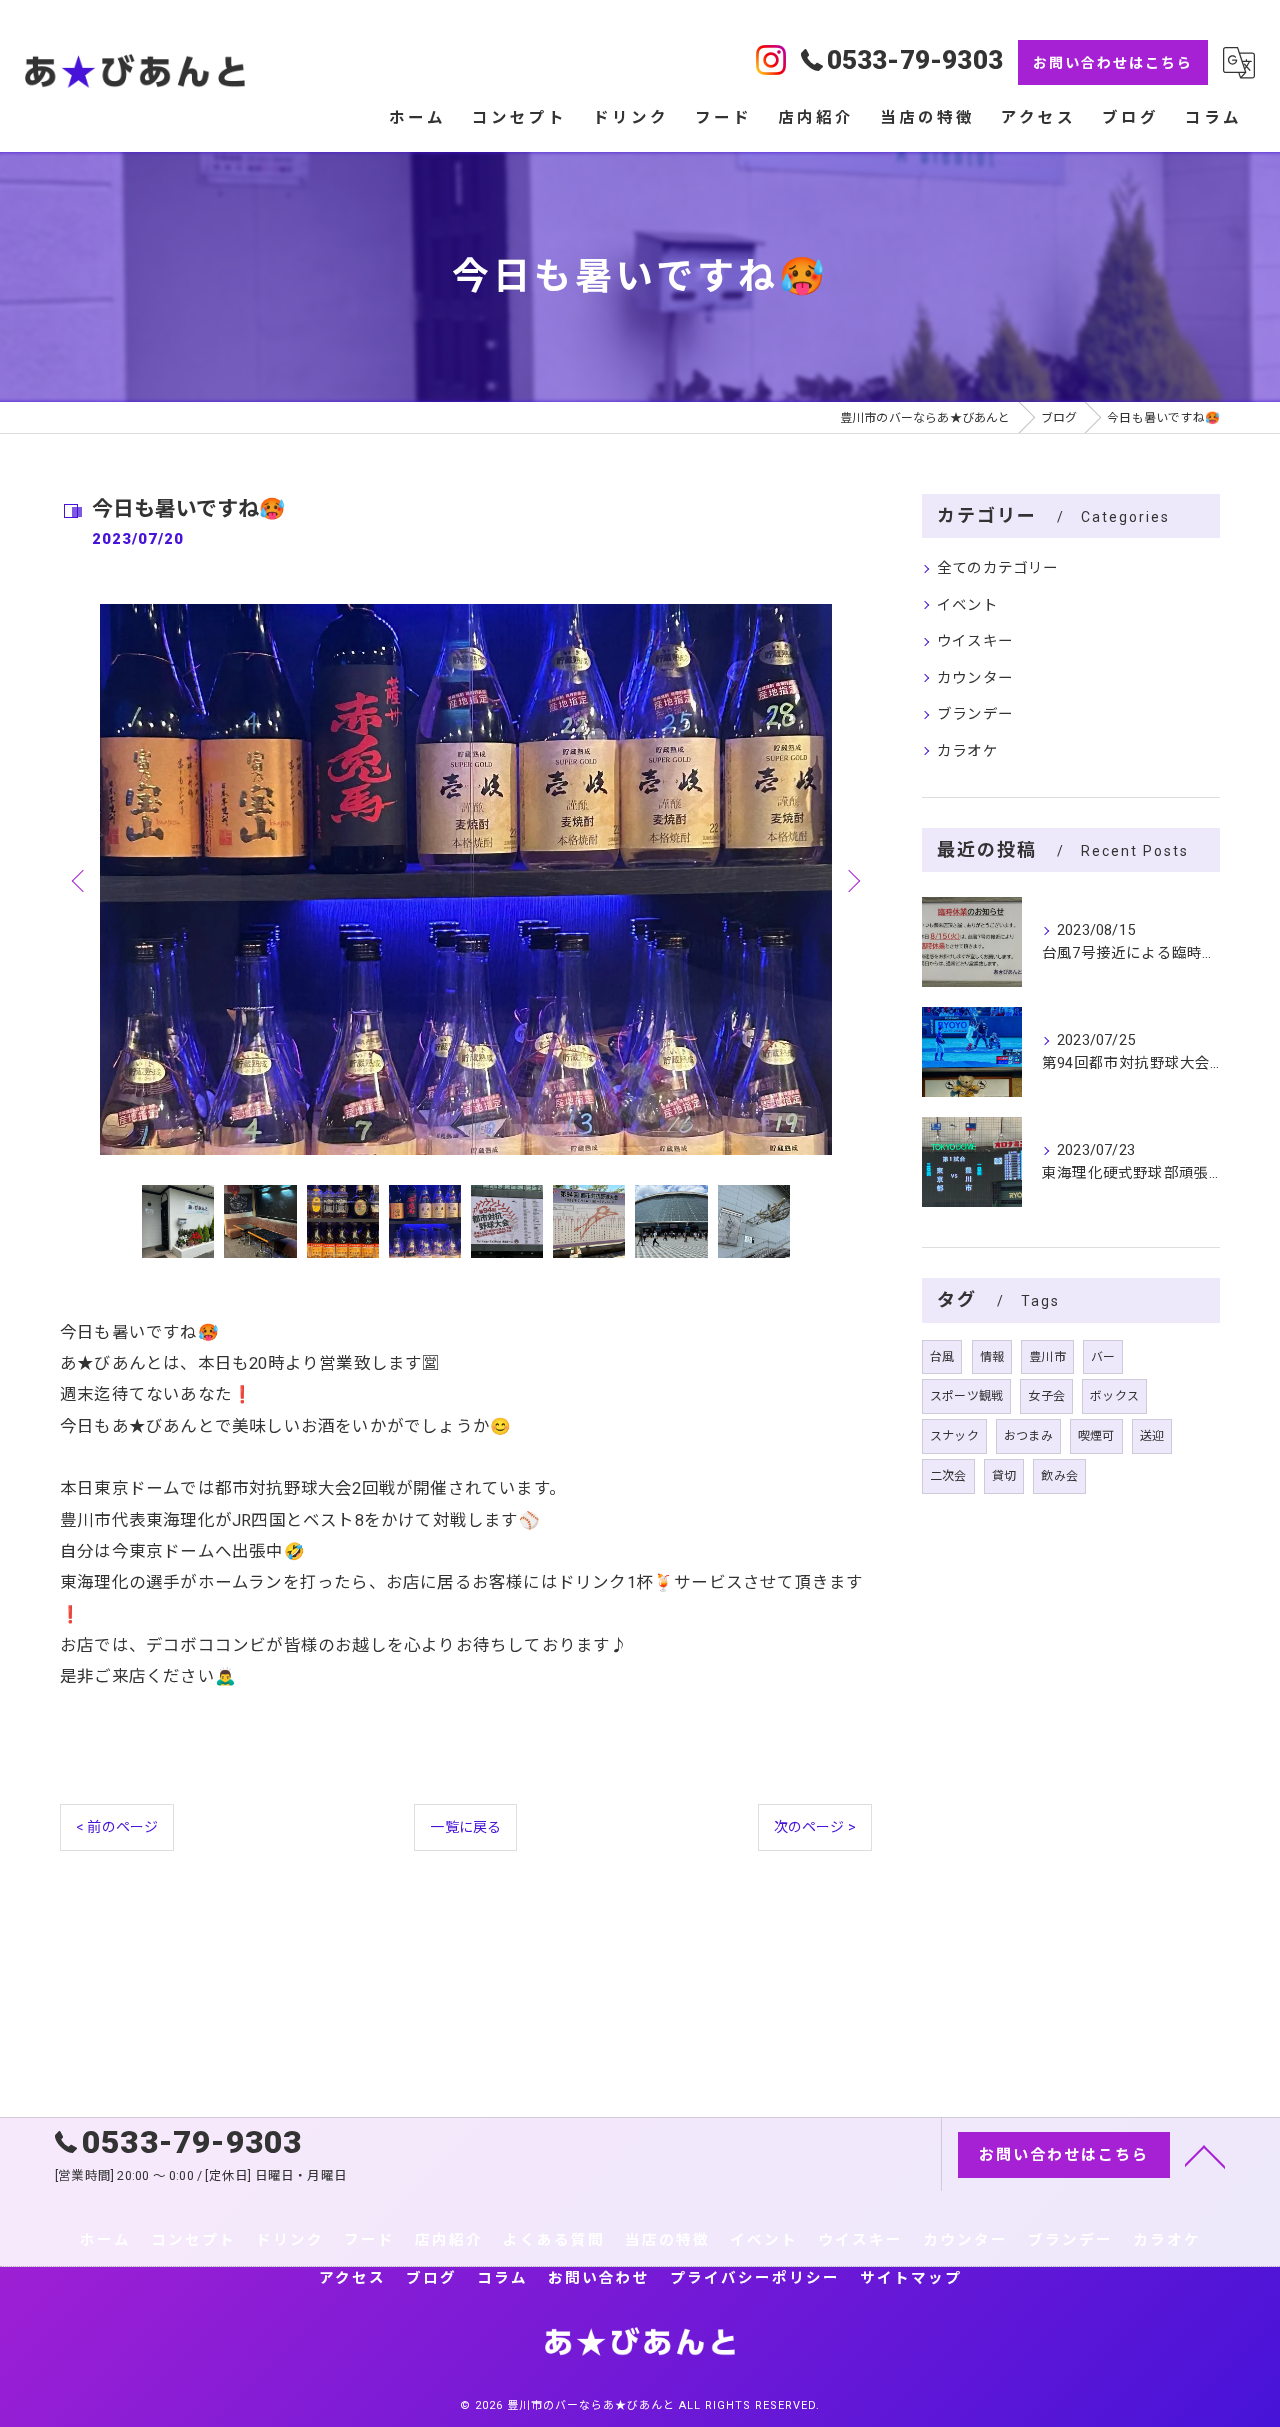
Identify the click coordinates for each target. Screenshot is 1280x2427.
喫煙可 (1096, 1436)
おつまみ (1028, 1436)
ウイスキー (975, 641)
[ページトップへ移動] (1205, 2155)
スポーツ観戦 (966, 1396)
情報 (992, 1357)
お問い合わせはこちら (1113, 63)
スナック (954, 1436)
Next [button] (852, 880)
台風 (942, 1357)
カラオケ (967, 751)
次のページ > (815, 1827)
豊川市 (1047, 1357)
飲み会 (1059, 1476)
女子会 (1046, 1396)
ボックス (1114, 1396)
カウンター (975, 678)
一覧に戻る (465, 1827)
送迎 (1152, 1436)
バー (1103, 1357)
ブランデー (975, 714)
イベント (967, 605)
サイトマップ (911, 2278)
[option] (466, 879)
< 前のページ (117, 1827)
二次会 (948, 1476)
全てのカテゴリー (998, 568)
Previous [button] (80, 880)
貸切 (1004, 1476)
